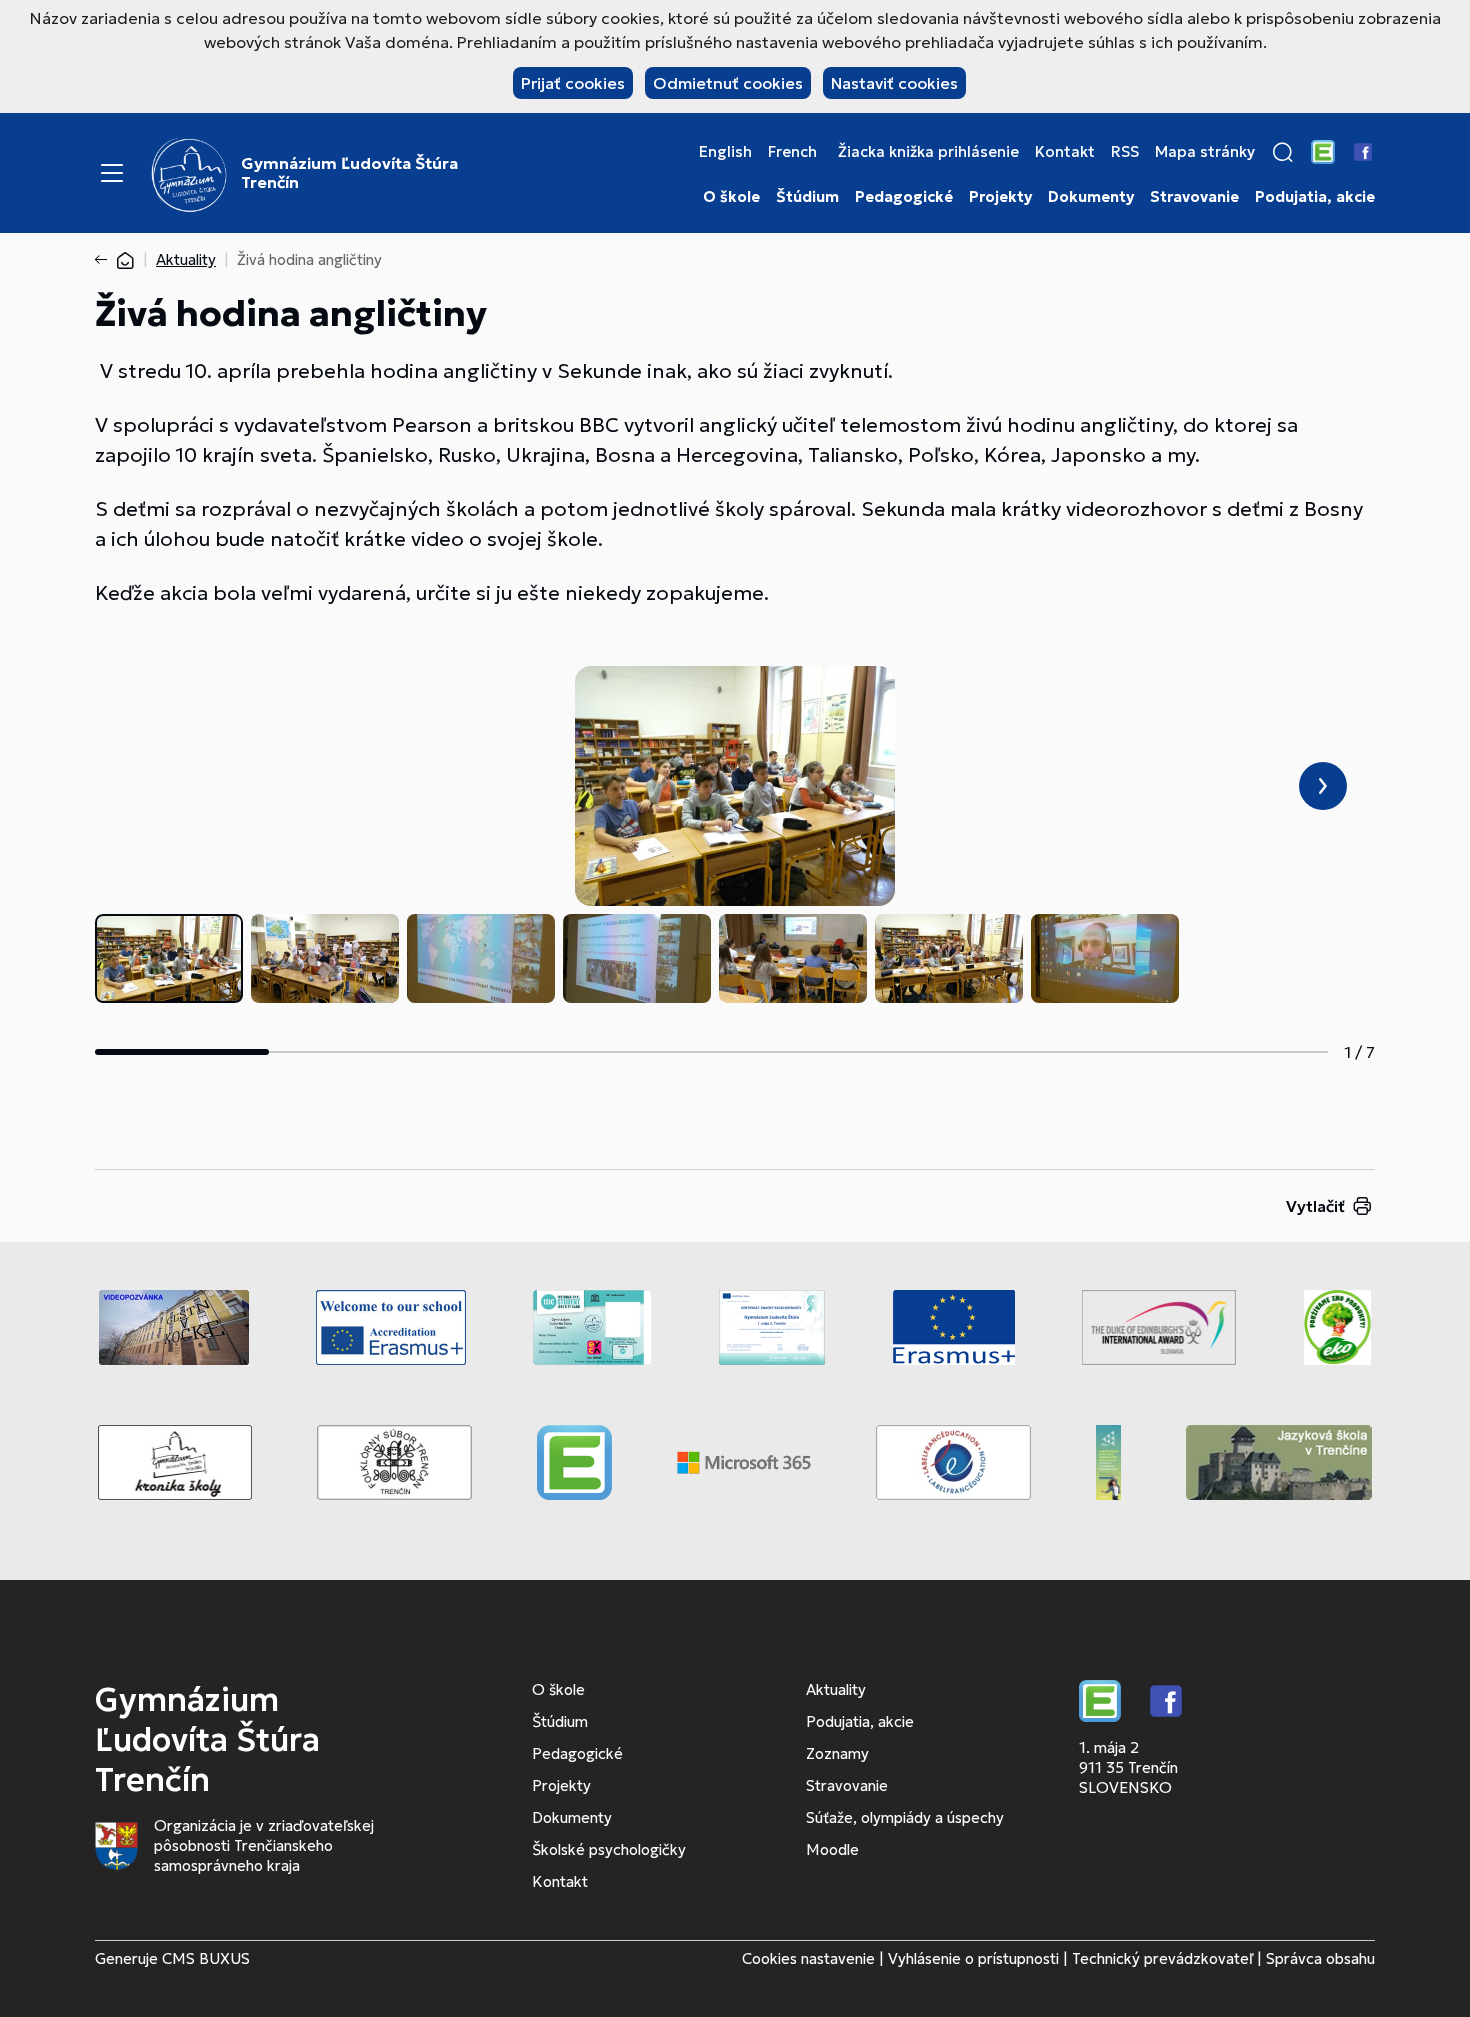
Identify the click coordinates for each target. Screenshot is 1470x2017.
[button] (1283, 152)
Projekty (1000, 197)
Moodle (832, 1849)
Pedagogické (904, 197)
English (725, 152)
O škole (731, 197)
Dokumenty (1091, 197)
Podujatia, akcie (1315, 197)
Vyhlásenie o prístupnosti (973, 1958)
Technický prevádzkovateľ (1162, 1958)
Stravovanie (1194, 197)
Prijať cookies (573, 83)
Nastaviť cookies (894, 83)
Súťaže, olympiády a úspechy (905, 1817)
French (792, 152)
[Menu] (112, 173)
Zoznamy (837, 1753)
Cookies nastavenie (808, 1958)
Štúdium (807, 197)
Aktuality (186, 259)
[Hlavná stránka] (125, 259)
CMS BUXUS (206, 1958)
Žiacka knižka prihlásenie (928, 152)
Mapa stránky (1205, 152)
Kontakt (1065, 152)
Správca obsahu (1320, 1958)
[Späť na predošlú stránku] (105, 260)
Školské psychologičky (609, 1849)
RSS (1125, 152)
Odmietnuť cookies (728, 83)
